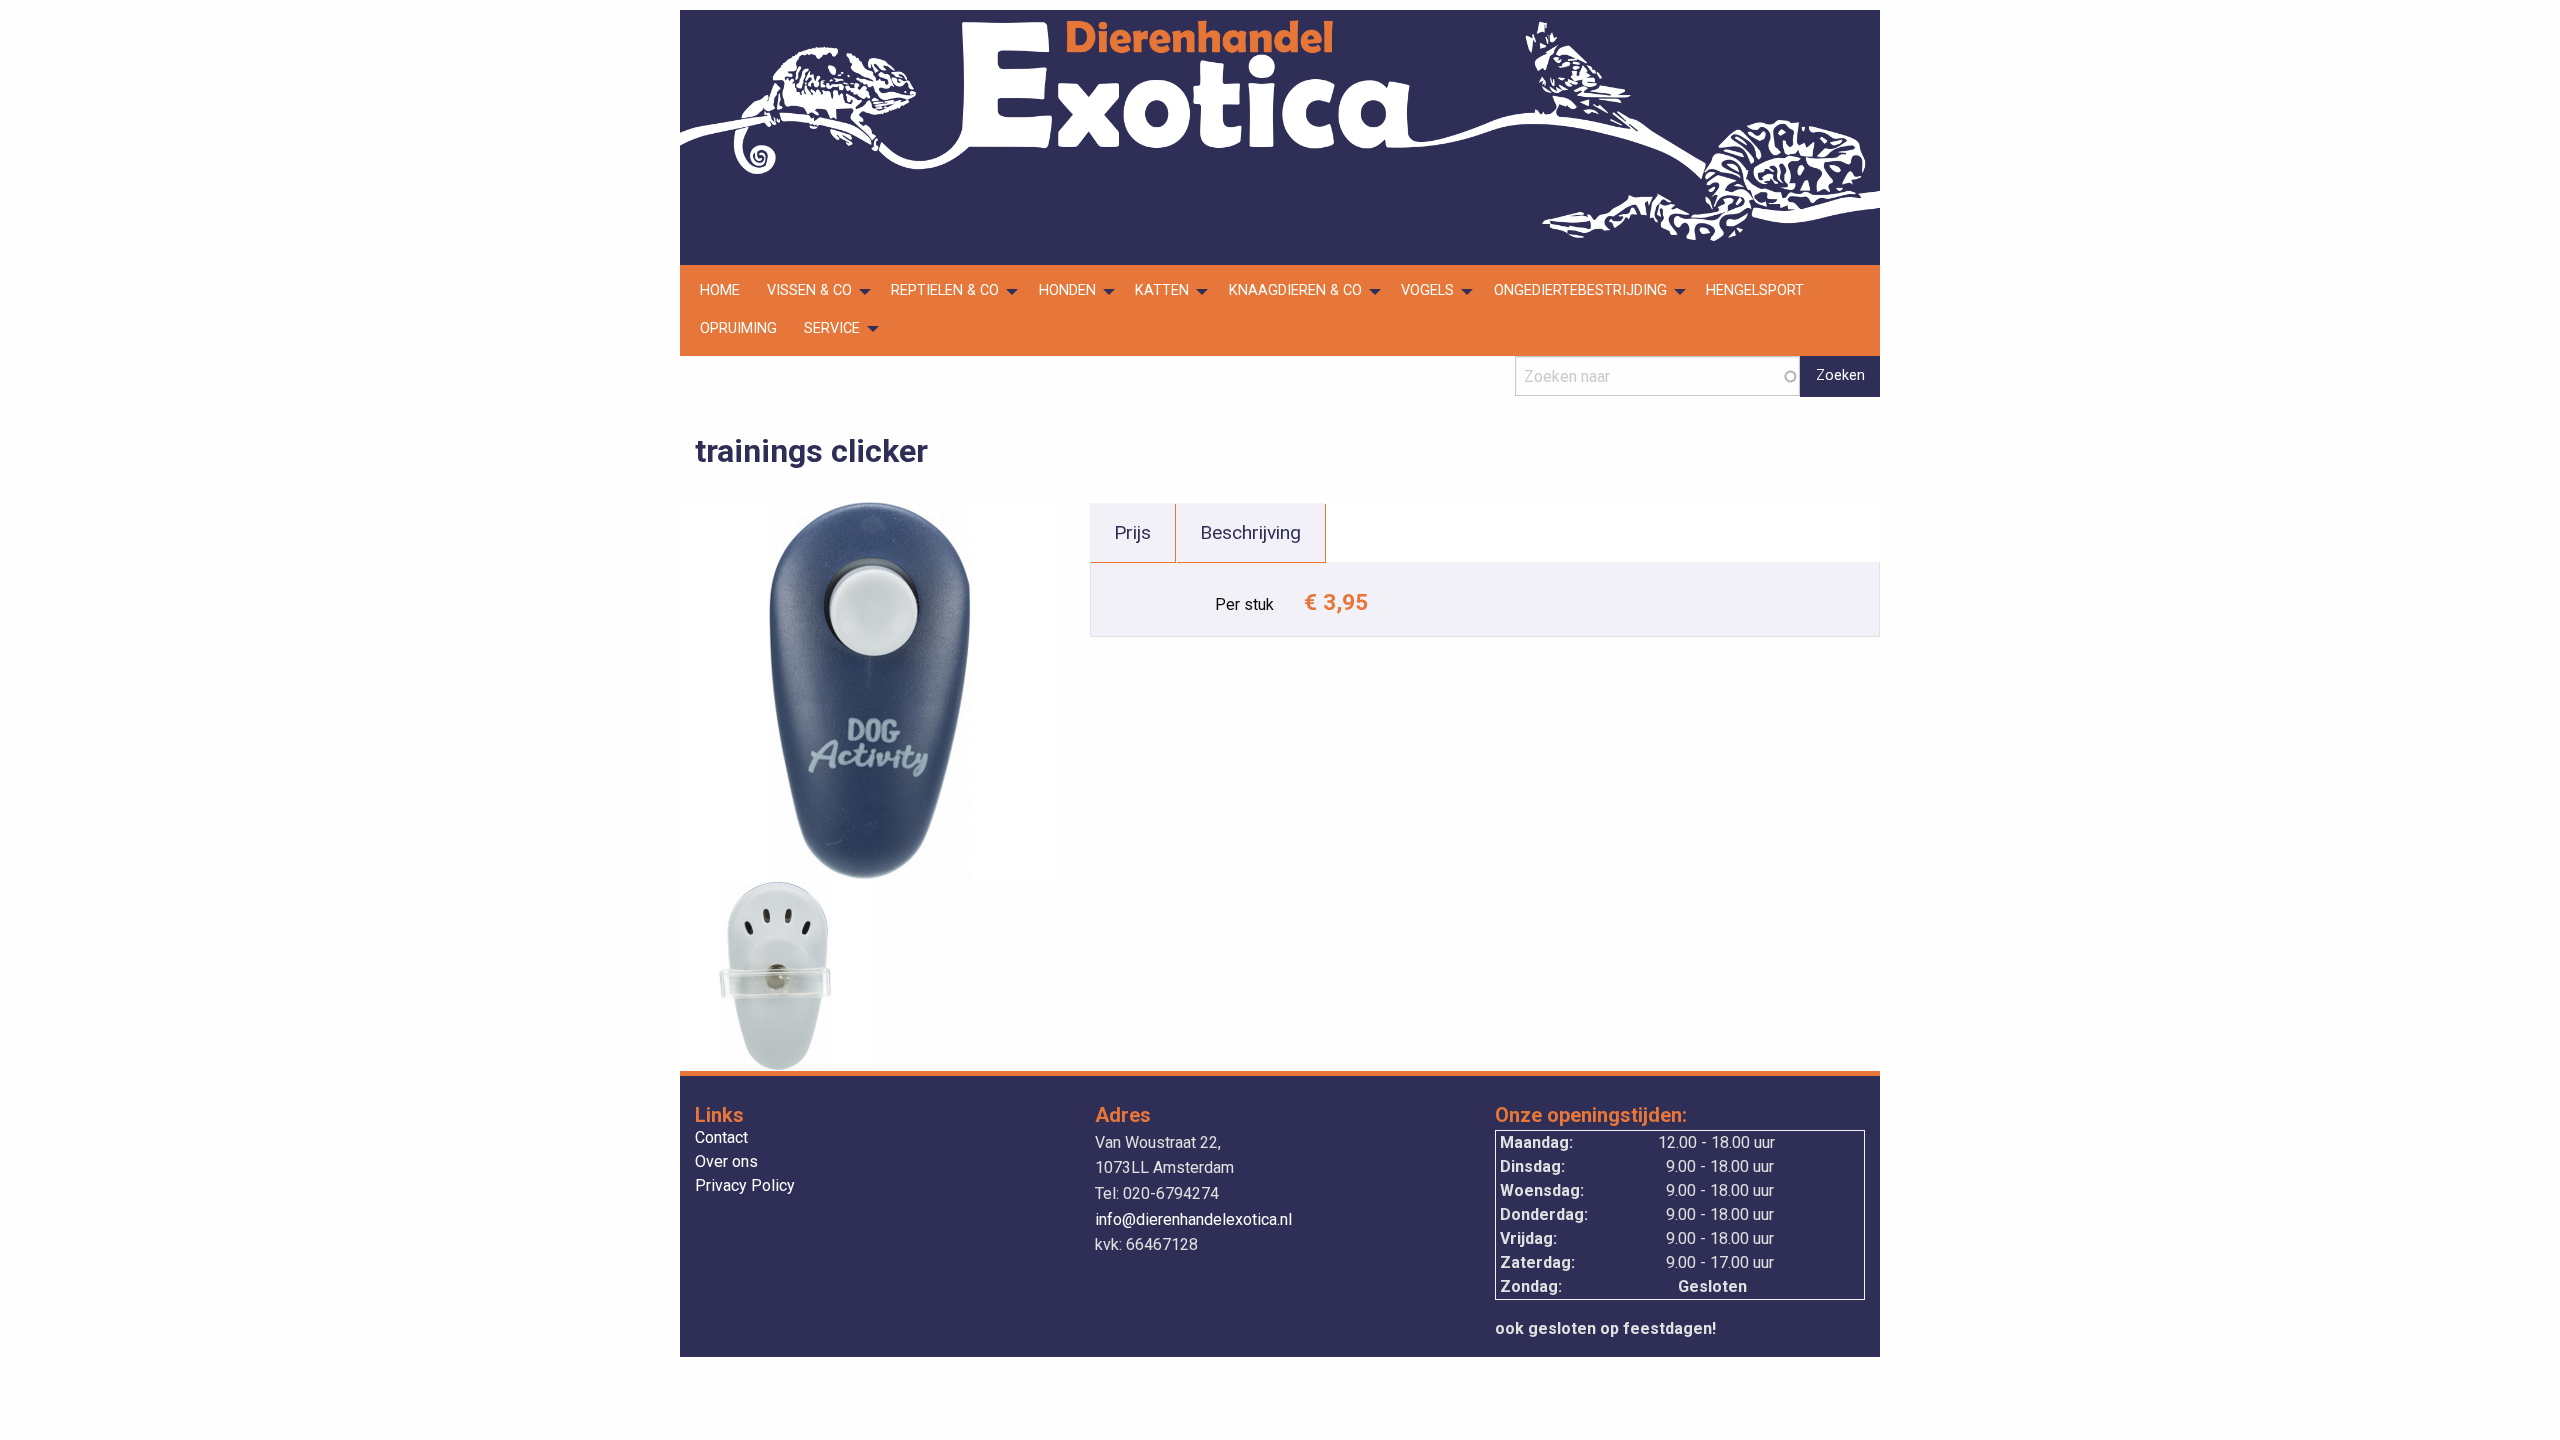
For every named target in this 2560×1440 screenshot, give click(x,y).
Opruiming (738, 328)
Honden (1067, 290)
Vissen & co (809, 290)
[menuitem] (719, 292)
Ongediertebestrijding (1580, 290)
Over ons (726, 1162)
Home (720, 290)
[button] (870, 689)
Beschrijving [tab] (1250, 532)
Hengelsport (1755, 290)
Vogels (1427, 290)
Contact (721, 1138)
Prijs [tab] (1132, 532)
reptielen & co (945, 290)
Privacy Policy (745, 1186)
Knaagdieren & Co (1295, 290)
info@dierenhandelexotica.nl (1193, 1219)
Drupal (702, 252)
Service (832, 328)
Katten (1162, 290)
